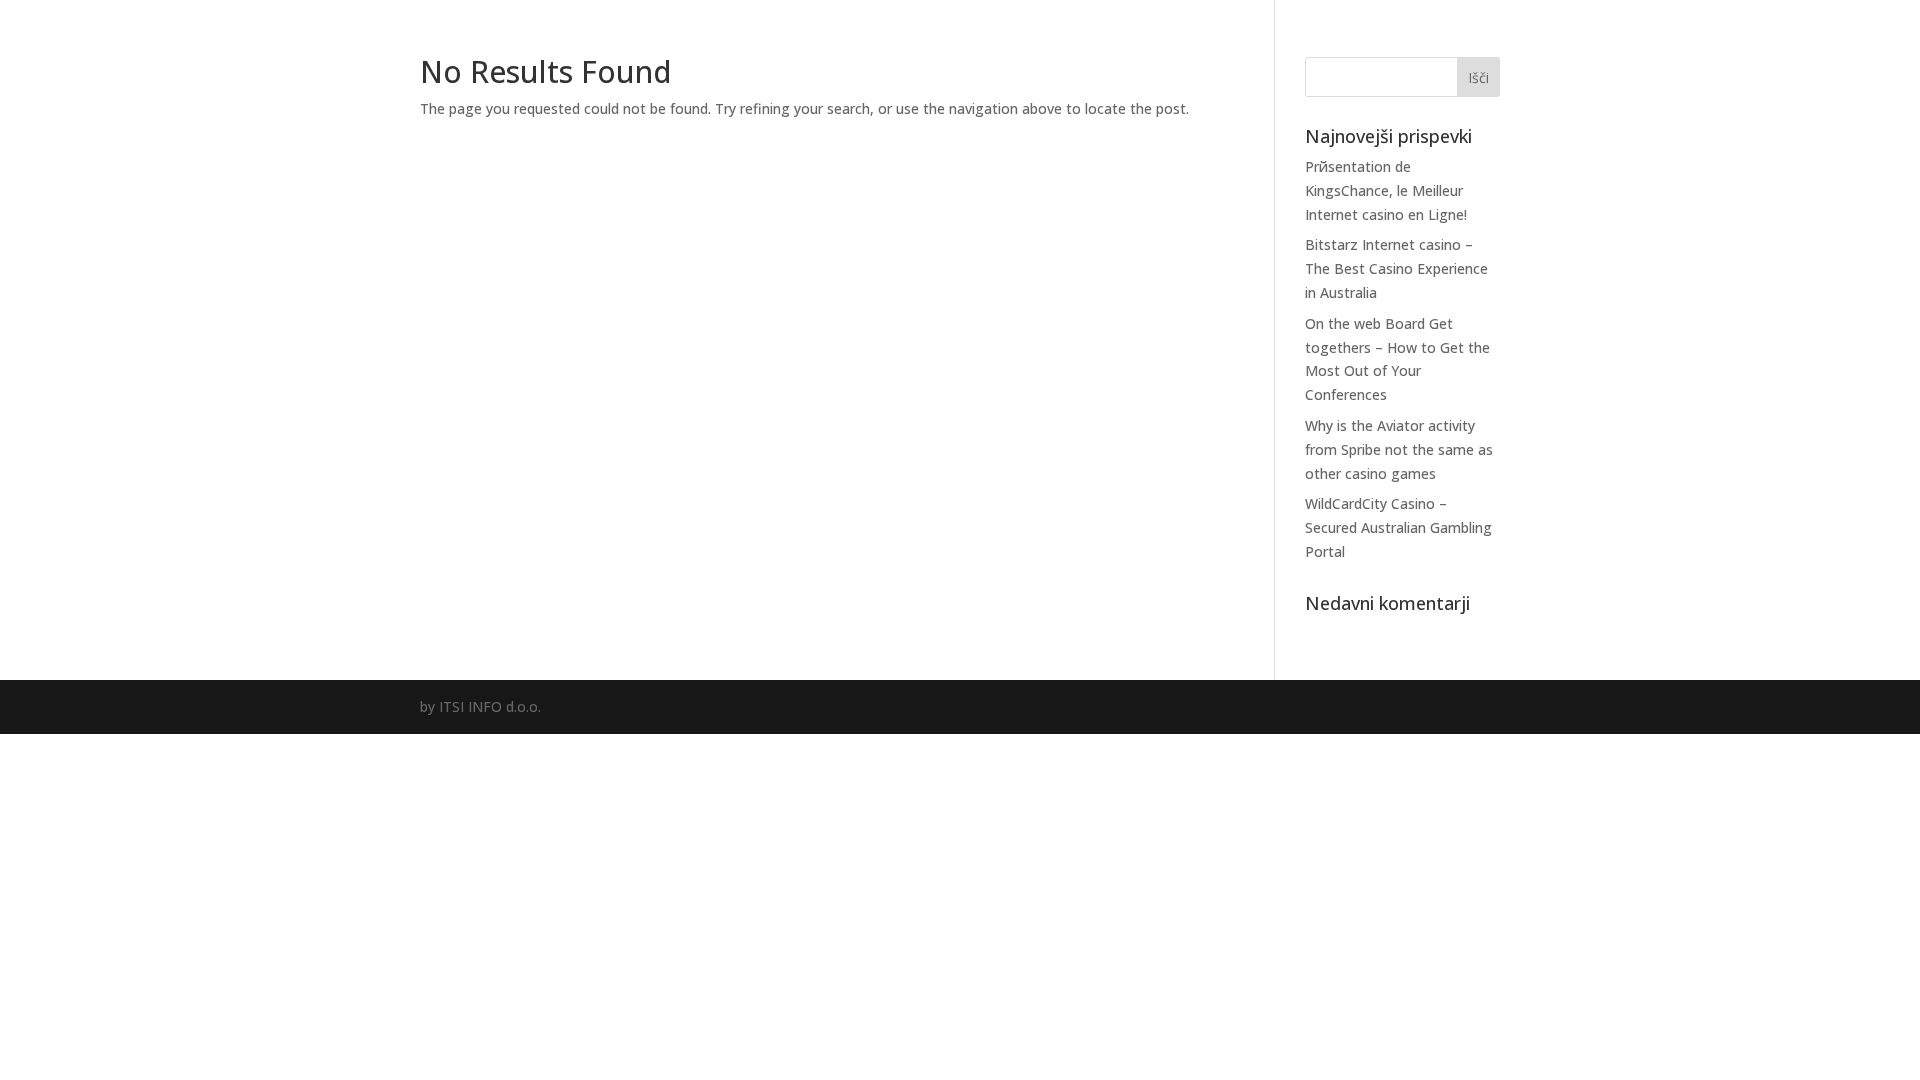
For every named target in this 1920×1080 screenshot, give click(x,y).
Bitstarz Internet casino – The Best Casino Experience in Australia (1396, 268)
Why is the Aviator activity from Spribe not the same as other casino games (1399, 449)
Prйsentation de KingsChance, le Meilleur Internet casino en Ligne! (1386, 190)
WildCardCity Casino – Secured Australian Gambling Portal (1398, 527)
